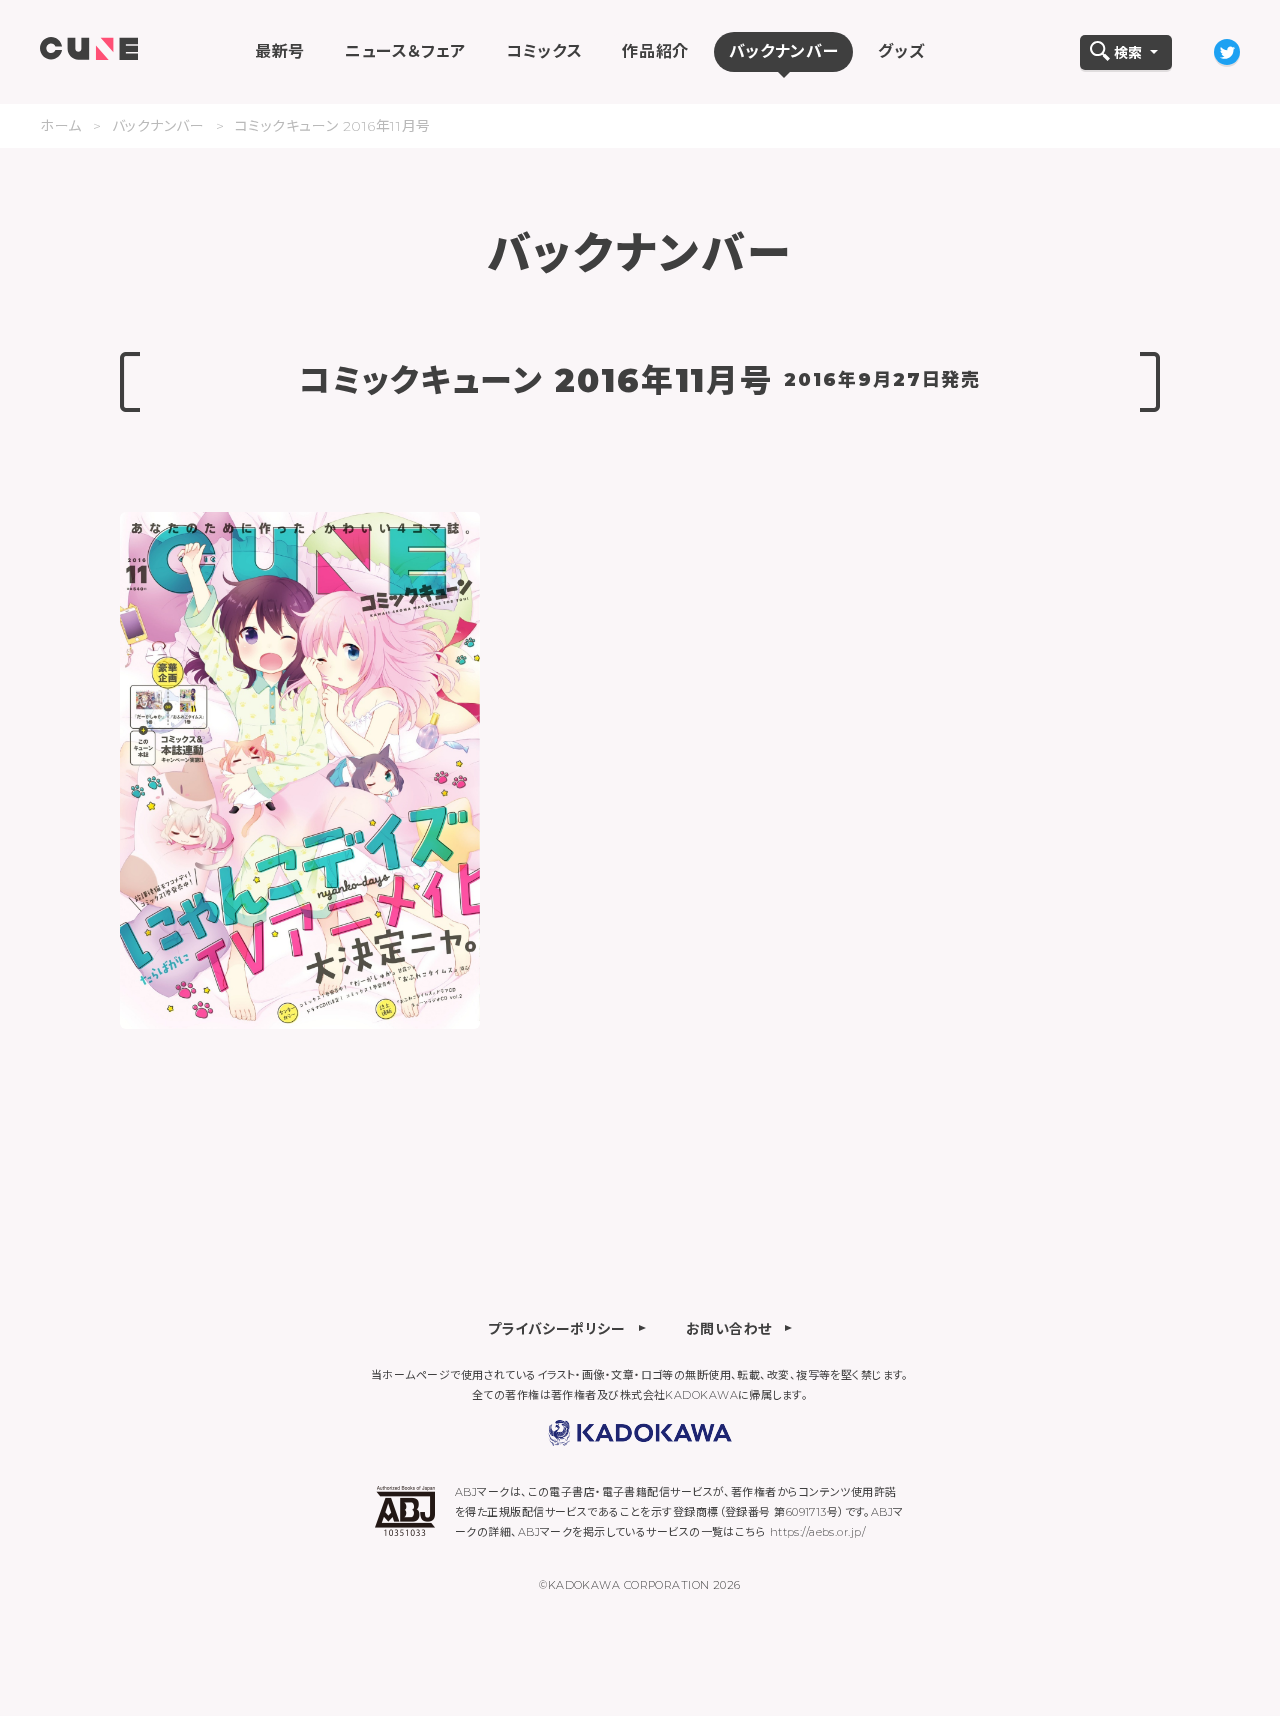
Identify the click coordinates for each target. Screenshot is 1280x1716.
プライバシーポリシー (557, 1328)
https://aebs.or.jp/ (818, 1532)
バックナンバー (158, 126)
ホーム (61, 126)
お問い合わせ (729, 1328)
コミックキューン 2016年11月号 (333, 126)
